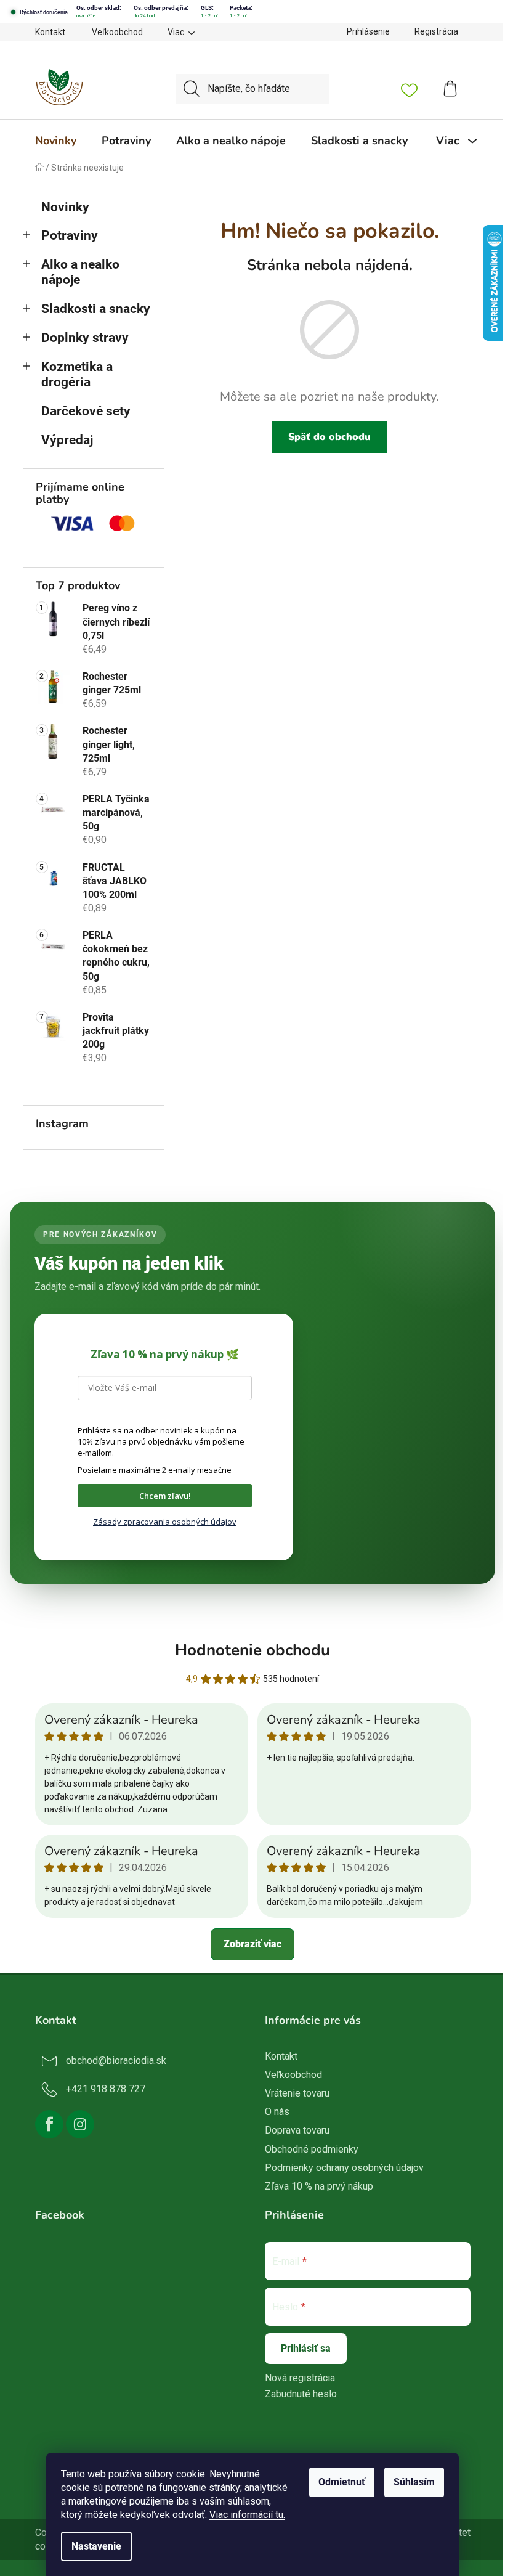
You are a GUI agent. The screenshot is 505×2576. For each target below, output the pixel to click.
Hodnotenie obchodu (252, 1650)
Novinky (65, 207)
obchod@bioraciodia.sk (116, 2060)
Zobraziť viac (252, 1944)
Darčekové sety (86, 411)
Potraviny (70, 235)
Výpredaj (67, 440)
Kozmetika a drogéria (77, 374)
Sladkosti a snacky (96, 309)
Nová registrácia (300, 2378)
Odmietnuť (342, 2482)
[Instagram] (80, 2124)
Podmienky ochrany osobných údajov (344, 2168)
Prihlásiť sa (306, 2348)
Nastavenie (96, 2546)
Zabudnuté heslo (301, 2394)
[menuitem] (56, 141)
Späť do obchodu (329, 437)
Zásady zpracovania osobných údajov (165, 1522)
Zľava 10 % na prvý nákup (319, 2186)
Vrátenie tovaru (297, 2093)
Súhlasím (414, 2482)
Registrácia (436, 31)
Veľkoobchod (117, 32)
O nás (277, 2112)
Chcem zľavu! (165, 1496)
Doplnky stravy (85, 338)
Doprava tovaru (297, 2130)
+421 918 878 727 (106, 2089)
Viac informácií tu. (247, 2515)
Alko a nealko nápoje (80, 272)
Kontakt (50, 32)
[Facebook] (49, 2124)
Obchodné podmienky (312, 2149)
